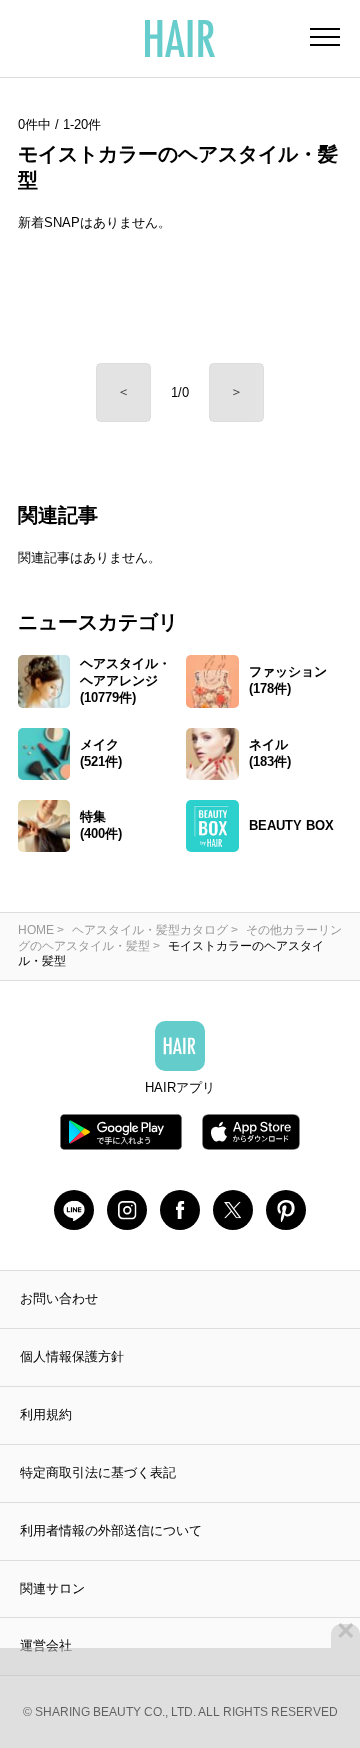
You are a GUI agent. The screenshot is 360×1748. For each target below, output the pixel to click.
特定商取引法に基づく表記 (98, 1472)
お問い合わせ (59, 1298)
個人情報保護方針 (72, 1356)
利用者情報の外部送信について (111, 1530)
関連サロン (52, 1588)
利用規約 (46, 1414)
